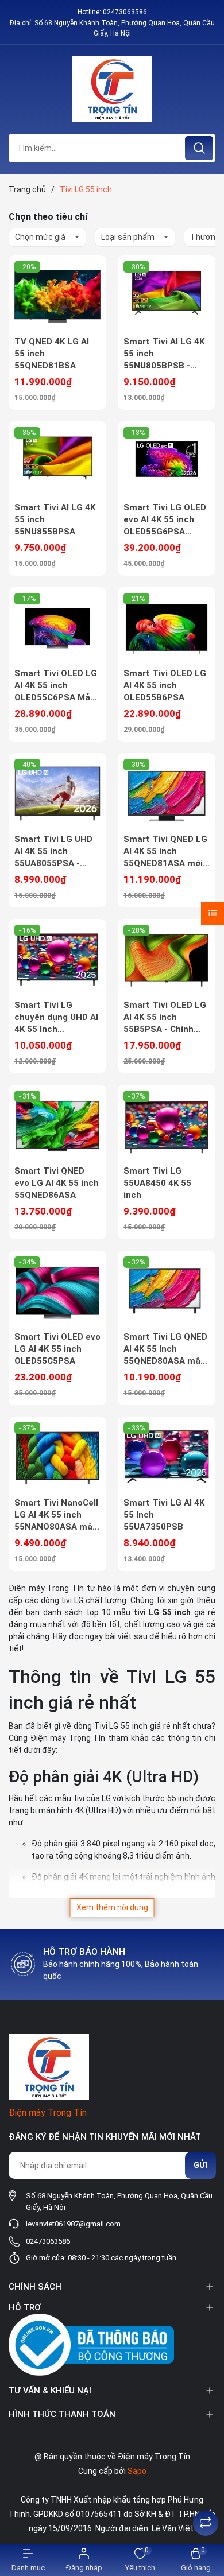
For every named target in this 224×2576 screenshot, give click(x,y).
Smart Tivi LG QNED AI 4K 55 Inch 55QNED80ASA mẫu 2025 (165, 1349)
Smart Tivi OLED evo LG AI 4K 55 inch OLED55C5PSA (57, 1349)
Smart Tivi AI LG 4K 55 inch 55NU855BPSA (55, 519)
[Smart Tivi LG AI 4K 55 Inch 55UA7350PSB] (167, 1457)
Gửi (200, 2165)
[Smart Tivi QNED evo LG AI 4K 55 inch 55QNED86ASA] (57, 1125)
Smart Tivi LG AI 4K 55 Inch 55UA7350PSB (164, 1515)
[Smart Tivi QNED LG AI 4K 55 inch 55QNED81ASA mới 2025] (167, 793)
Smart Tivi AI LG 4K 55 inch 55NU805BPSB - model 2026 (164, 354)
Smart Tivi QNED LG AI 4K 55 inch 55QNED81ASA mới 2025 (165, 852)
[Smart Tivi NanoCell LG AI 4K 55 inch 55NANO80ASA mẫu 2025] (57, 1457)
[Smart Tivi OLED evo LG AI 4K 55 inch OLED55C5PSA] (57, 1291)
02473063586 (125, 12)
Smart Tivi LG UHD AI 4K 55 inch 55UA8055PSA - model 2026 (53, 852)
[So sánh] (206, 2523)
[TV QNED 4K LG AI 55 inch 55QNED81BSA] (57, 296)
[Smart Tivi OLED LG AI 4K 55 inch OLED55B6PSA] (167, 627)
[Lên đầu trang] (206, 2494)
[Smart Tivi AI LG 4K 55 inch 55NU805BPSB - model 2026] (167, 296)
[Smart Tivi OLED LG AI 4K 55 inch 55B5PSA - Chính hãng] (167, 959)
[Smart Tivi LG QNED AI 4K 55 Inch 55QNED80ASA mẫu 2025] (167, 1291)
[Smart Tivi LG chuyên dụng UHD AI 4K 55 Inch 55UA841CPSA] (57, 959)
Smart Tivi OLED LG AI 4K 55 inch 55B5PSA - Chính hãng (165, 1018)
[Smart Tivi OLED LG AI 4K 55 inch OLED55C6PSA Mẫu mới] (57, 627)
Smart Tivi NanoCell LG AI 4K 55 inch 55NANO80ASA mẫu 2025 (56, 1515)
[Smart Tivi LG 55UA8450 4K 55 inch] (167, 1125)
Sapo (137, 2471)
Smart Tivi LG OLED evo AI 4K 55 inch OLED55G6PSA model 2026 (165, 520)
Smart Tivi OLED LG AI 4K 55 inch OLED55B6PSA (165, 685)
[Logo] (112, 89)
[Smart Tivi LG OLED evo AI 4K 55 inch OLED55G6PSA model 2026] (167, 461)
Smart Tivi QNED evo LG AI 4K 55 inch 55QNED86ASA (57, 1183)
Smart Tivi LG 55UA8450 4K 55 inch (157, 1183)
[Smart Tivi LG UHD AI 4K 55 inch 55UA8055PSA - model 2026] (57, 793)
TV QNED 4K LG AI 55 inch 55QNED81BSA (52, 354)
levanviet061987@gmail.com (73, 2224)
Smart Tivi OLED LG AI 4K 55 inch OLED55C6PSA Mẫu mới (56, 686)
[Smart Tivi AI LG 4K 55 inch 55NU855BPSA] (57, 461)
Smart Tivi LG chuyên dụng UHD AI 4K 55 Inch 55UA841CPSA (56, 1018)
